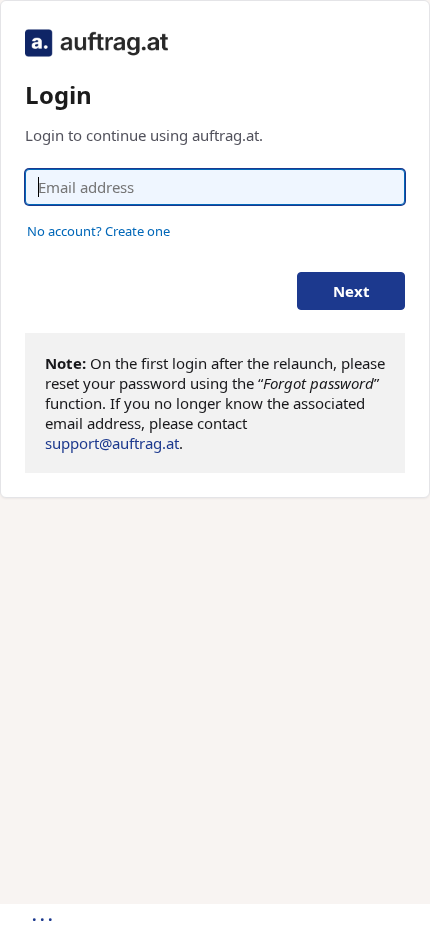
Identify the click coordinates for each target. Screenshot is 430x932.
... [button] (44, 915)
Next (351, 291)
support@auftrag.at (112, 443)
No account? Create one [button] (98, 231)
